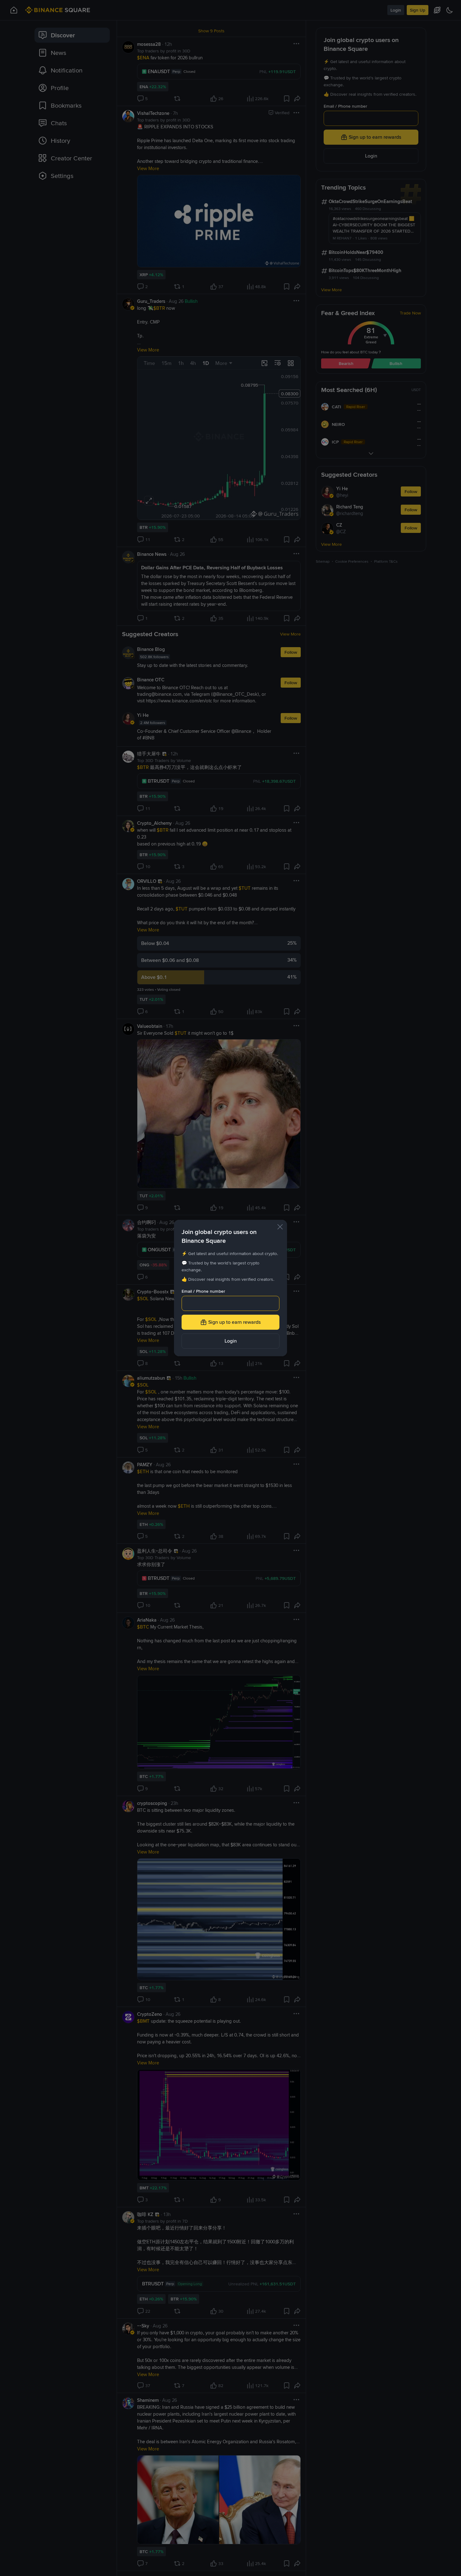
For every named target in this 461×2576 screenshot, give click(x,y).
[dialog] (230, 1288)
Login (231, 1341)
